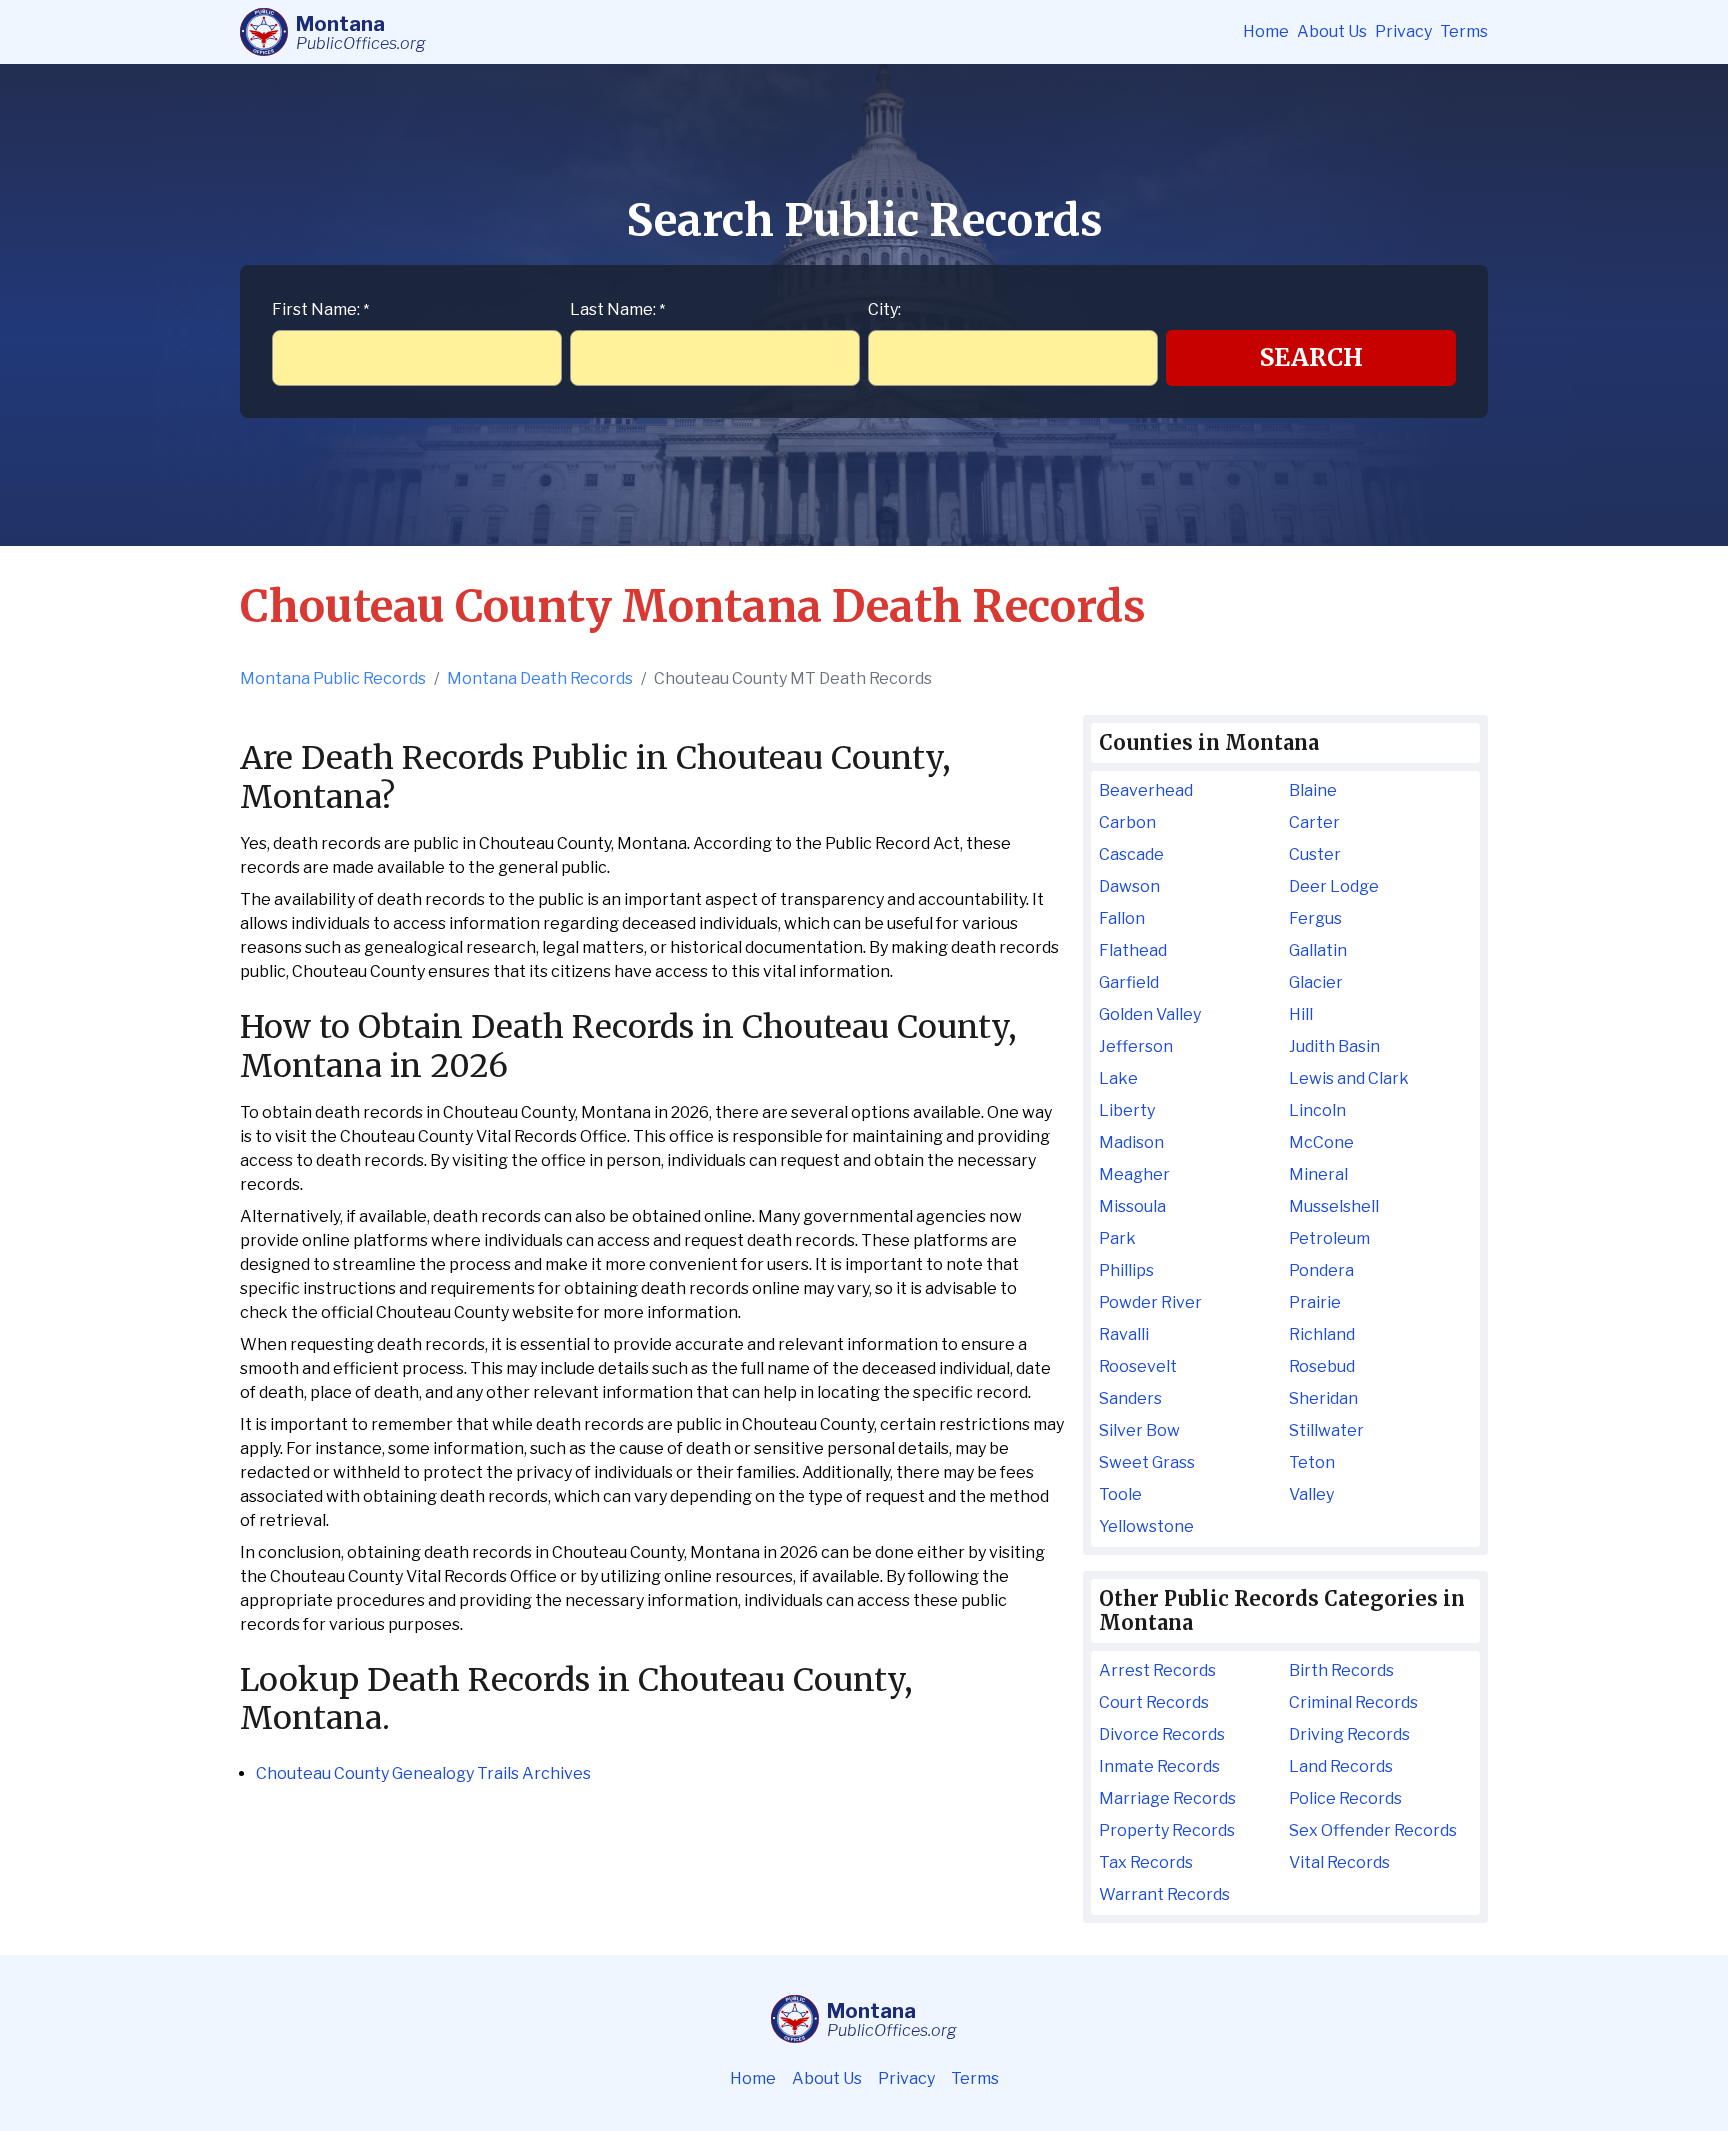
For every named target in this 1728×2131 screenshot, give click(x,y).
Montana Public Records (333, 678)
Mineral (1318, 1174)
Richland (1322, 1334)
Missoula (1132, 1206)
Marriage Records (1167, 1798)
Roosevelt (1138, 1366)
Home (1266, 31)
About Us (1332, 31)
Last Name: (617, 309)
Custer (1315, 854)
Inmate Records (1159, 1766)
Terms (1464, 31)
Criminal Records (1353, 1702)
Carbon (1127, 822)
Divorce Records (1162, 1734)
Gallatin (1318, 950)
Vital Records (1339, 1862)
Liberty (1127, 1110)
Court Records (1154, 1702)
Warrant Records (1164, 1894)
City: (884, 309)
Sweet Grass (1147, 1462)
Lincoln (1317, 1110)
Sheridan (1323, 1398)
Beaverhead (1146, 790)
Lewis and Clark (1349, 1078)
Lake (1118, 1078)
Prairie (1315, 1302)
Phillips (1126, 1270)
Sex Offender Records (1373, 1830)
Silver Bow (1139, 1430)
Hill (1301, 1014)
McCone (1321, 1142)
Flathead (1133, 950)
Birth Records (1341, 1670)
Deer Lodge (1334, 886)
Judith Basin (1334, 1046)
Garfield (1129, 982)
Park (1117, 1238)
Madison (1131, 1142)
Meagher (1134, 1174)
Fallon (1122, 918)
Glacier (1316, 982)
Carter (1314, 822)
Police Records (1345, 1798)
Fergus (1315, 918)
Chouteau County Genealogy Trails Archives (423, 1773)
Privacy (1403, 31)
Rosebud (1322, 1366)
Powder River (1150, 1302)
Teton (1312, 1462)
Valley (1311, 1494)
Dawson (1129, 886)
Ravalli (1124, 1334)
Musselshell (1334, 1206)
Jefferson (1136, 1046)
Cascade (1131, 854)
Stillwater (1326, 1430)
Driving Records (1349, 1734)
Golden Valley (1150, 1014)
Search (1311, 357)
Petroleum (1329, 1238)
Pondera (1321, 1270)
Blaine (1313, 790)
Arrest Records (1157, 1670)
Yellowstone (1146, 1526)
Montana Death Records (540, 678)
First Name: (320, 309)
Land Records (1341, 1766)
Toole (1120, 1494)
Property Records (1167, 1830)
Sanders (1130, 1398)
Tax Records (1146, 1862)
